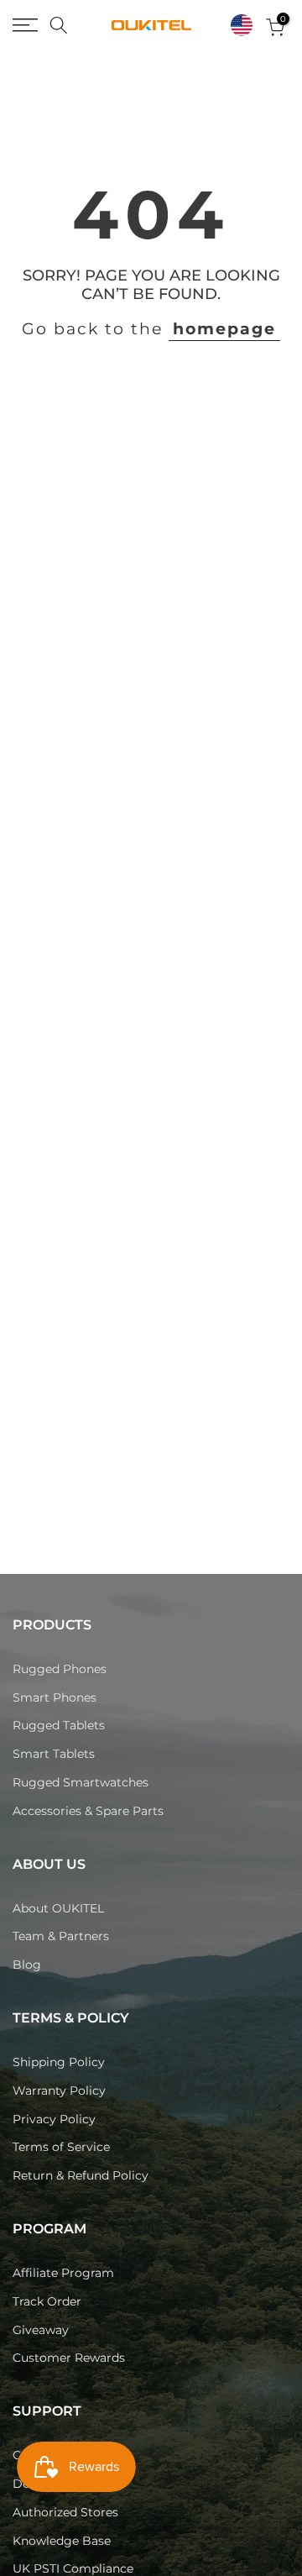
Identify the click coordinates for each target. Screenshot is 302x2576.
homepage (224, 329)
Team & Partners (61, 1936)
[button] (242, 25)
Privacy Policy (54, 2119)
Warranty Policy (59, 2091)
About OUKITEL (58, 1908)
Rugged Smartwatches (81, 1782)
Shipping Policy (59, 2062)
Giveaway (41, 2330)
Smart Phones (55, 1697)
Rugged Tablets (59, 1725)
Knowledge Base (62, 2541)
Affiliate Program (63, 2273)
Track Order (47, 2301)
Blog (27, 1965)
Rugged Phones (60, 1669)
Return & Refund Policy (81, 2175)
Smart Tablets (54, 1754)
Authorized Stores (65, 2512)
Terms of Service (61, 2147)
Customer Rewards (69, 2358)
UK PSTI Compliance (73, 2568)
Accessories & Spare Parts (88, 1811)
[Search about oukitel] (59, 25)
